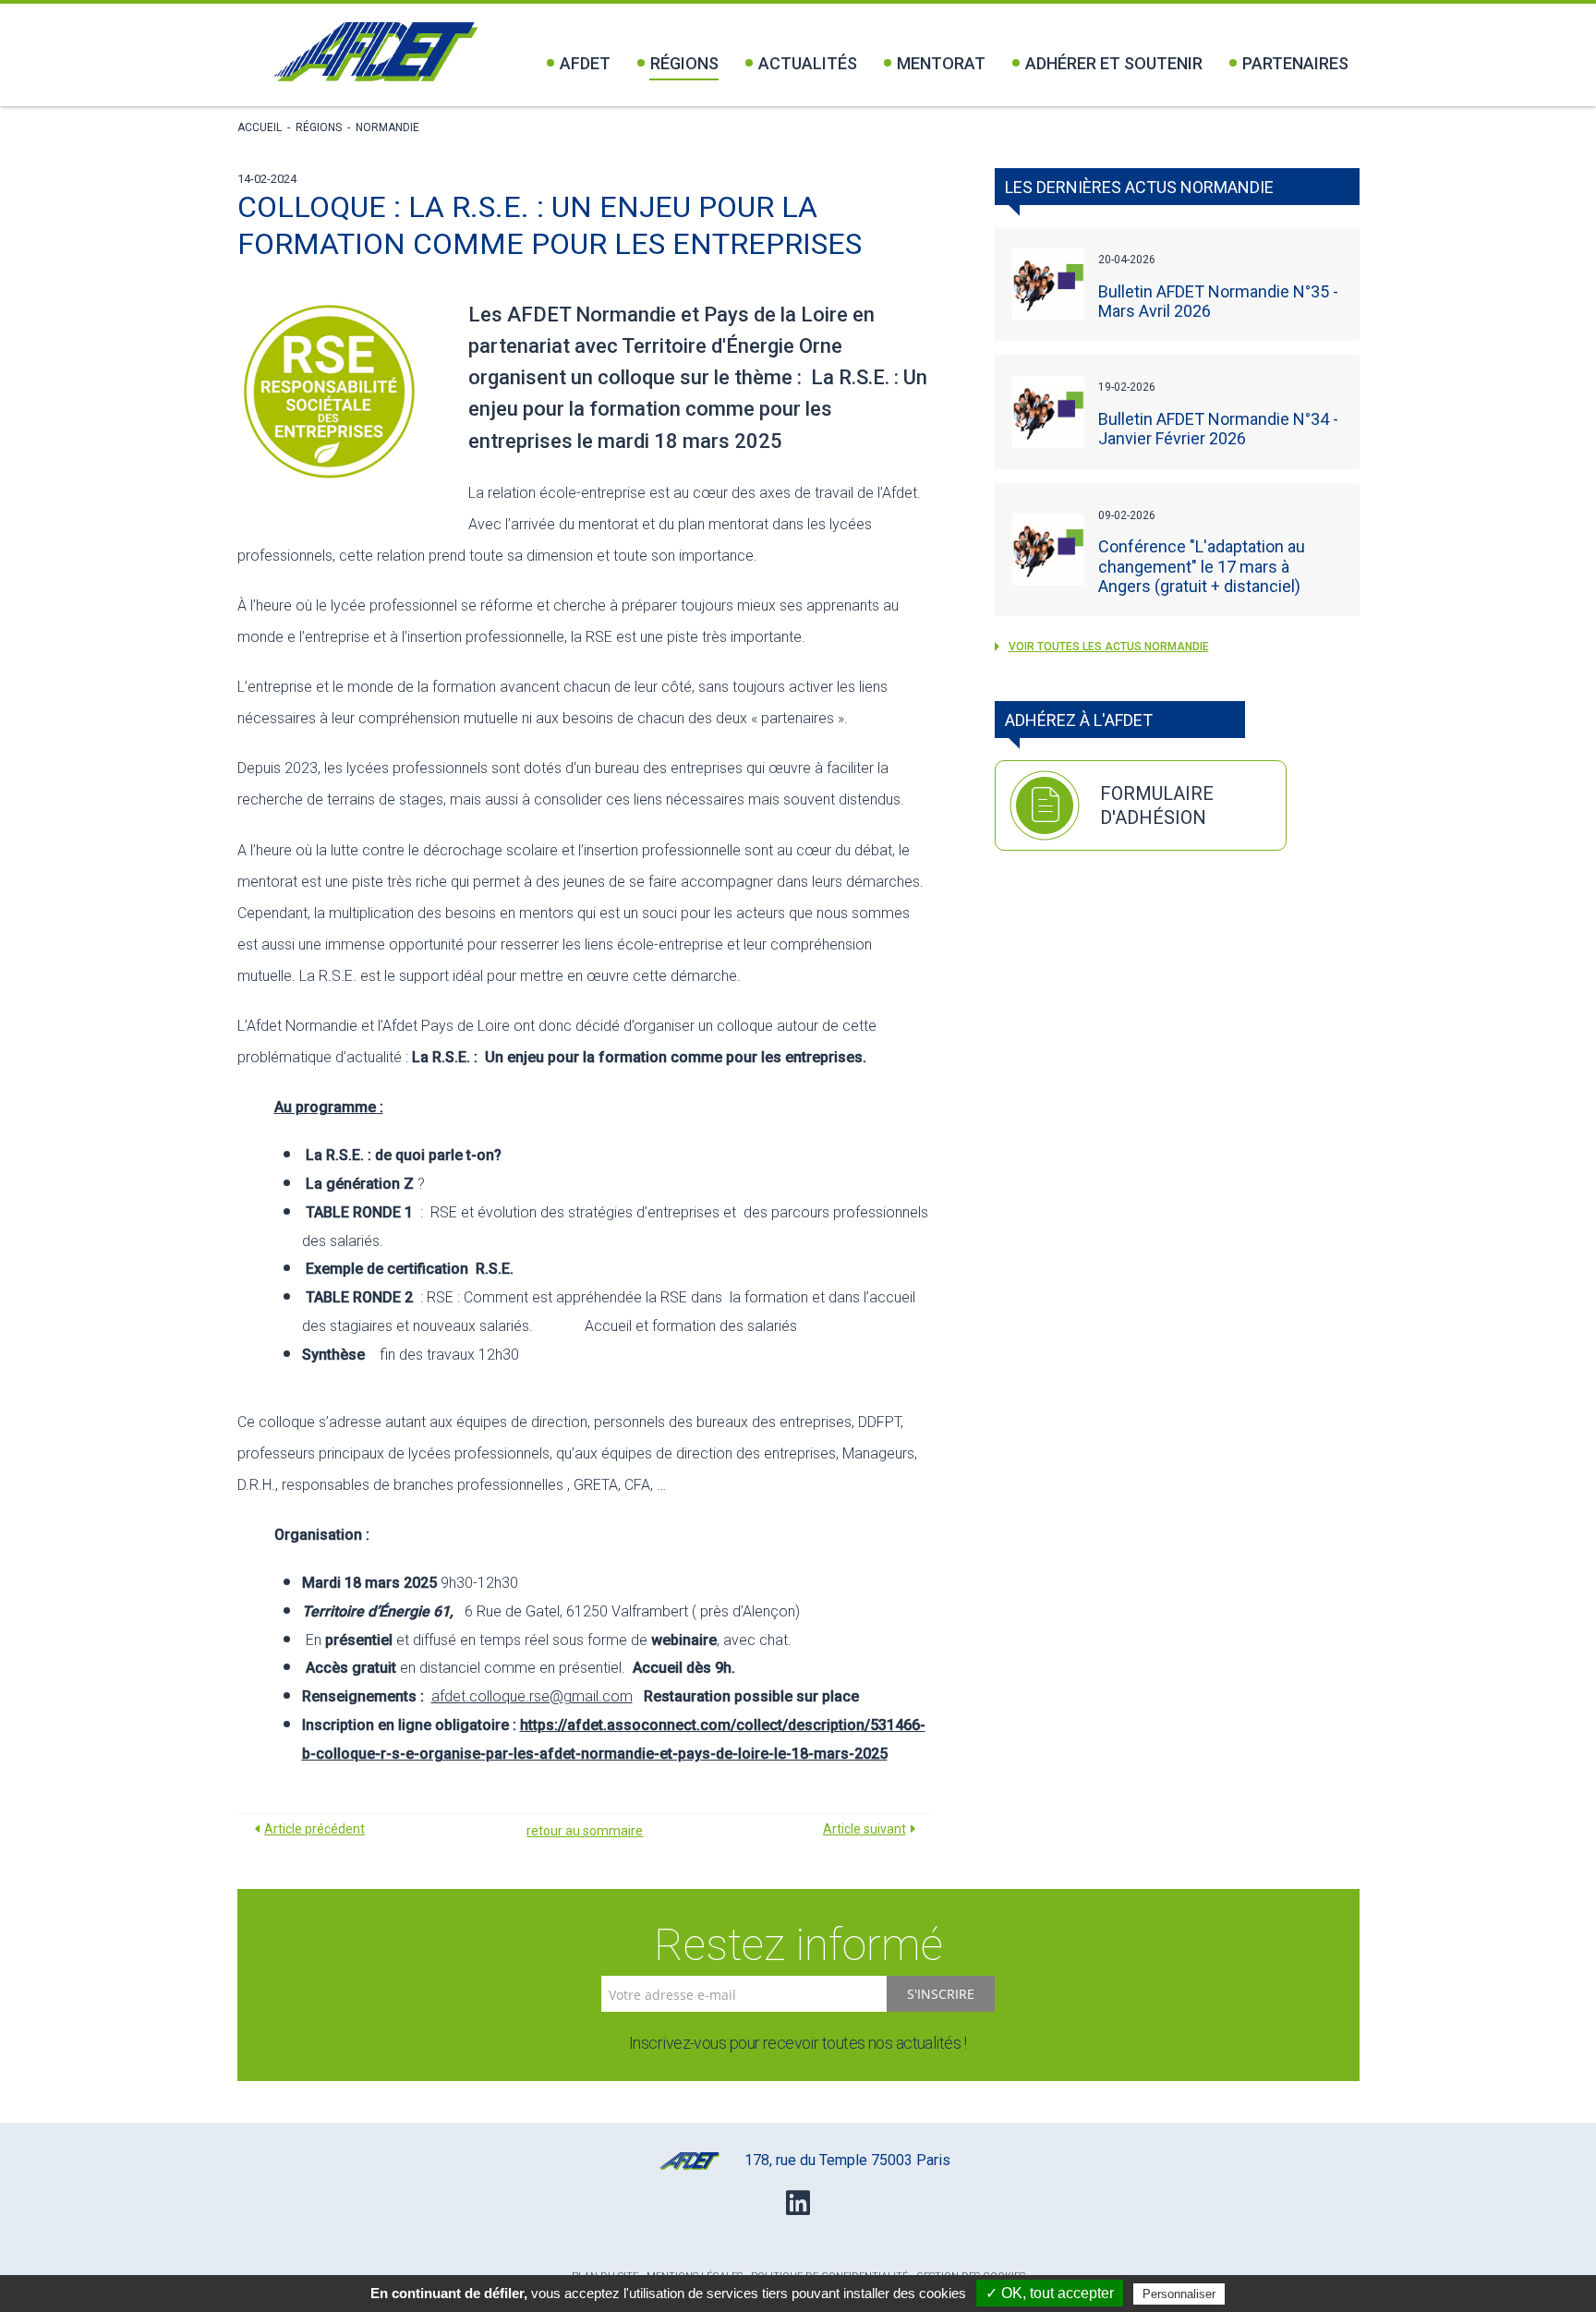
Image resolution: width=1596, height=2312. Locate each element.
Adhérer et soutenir (1114, 63)
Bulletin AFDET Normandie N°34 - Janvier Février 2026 (1218, 429)
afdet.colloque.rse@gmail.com (532, 1696)
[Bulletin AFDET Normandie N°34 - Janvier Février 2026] (1048, 412)
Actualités (808, 63)
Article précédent (314, 1829)
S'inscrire (941, 1994)
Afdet (585, 63)
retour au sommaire (585, 1831)
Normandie (387, 127)
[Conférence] (1048, 550)
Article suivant (864, 1829)
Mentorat (941, 63)
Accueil (260, 127)
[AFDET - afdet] (375, 52)
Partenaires (1295, 63)
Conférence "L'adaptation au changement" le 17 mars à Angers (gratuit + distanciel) (1202, 566)
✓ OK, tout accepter (1050, 2293)
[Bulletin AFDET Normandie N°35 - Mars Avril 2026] (1048, 284)
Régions (684, 63)
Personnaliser (1179, 2294)
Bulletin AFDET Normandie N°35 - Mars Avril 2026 (1218, 301)
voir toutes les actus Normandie (1109, 647)
